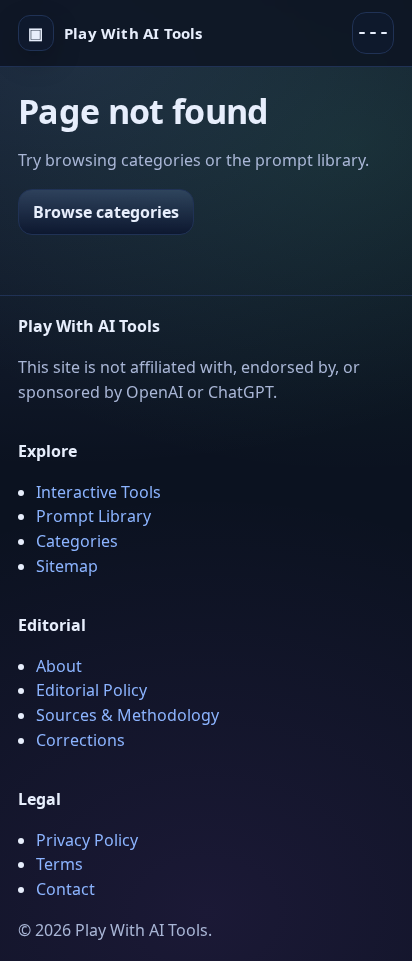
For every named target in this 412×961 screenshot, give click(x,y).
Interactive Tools (98, 492)
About (59, 666)
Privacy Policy (87, 840)
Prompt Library (93, 516)
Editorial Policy (91, 690)
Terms (59, 864)
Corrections (80, 740)
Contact (65, 889)
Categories (77, 541)
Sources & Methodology (127, 715)
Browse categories (106, 212)
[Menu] (373, 33)
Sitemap (67, 566)
